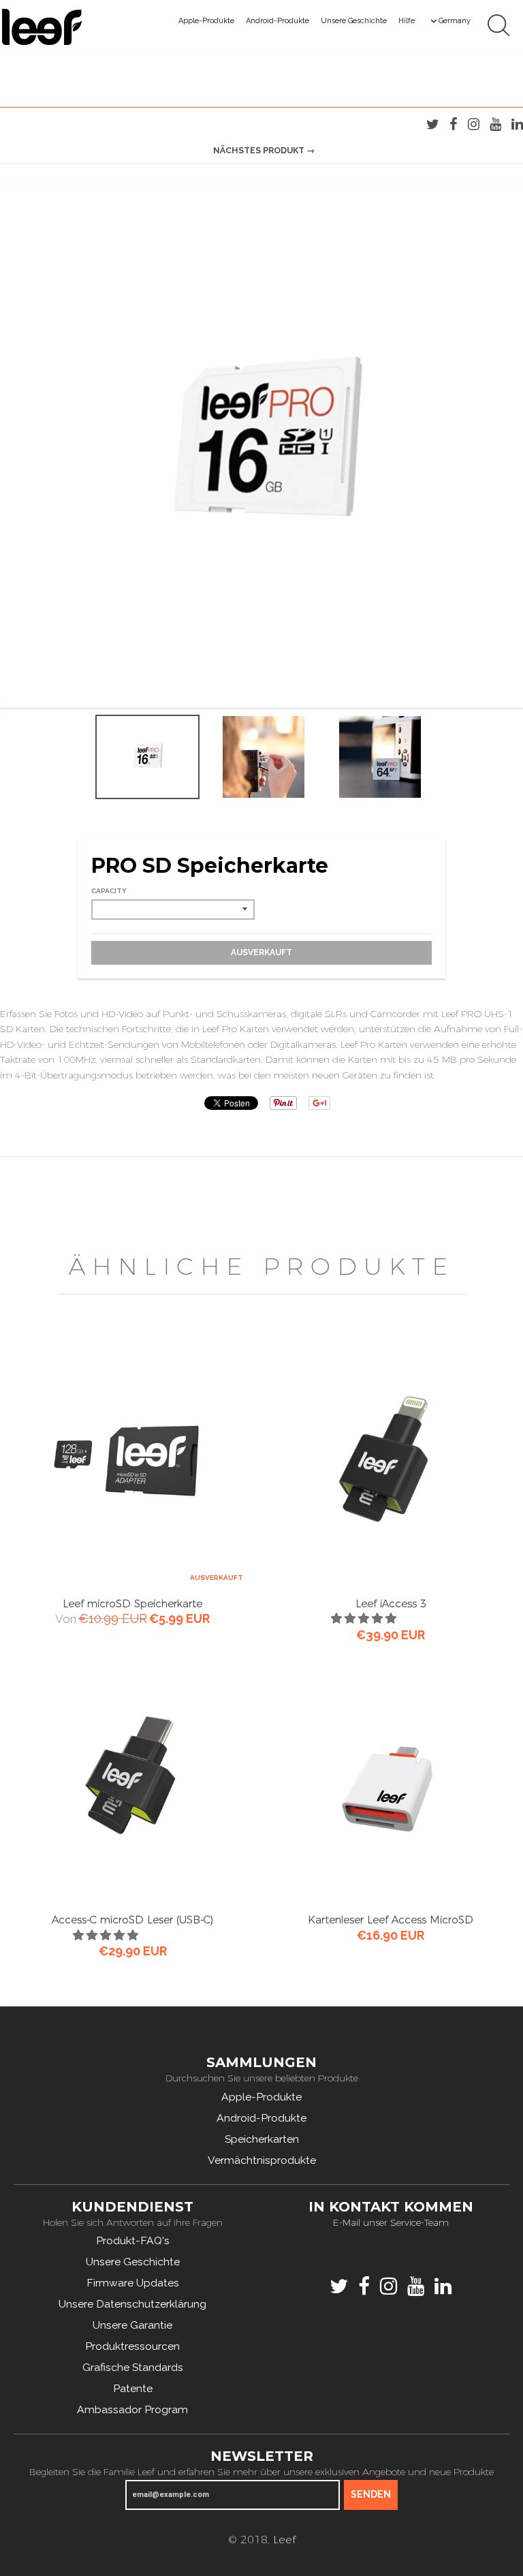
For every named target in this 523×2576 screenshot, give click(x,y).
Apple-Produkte (206, 21)
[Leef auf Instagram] (474, 124)
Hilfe (407, 21)
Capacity (109, 891)
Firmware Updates (133, 2283)
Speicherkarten (262, 2139)
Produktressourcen (132, 2346)
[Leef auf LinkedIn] (517, 124)
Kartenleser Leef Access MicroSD (391, 1920)
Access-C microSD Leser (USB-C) (132, 1920)
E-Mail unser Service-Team (391, 2222)
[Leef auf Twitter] (433, 124)
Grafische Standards (133, 2367)
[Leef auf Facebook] (454, 124)
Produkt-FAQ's (133, 2240)
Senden (371, 2494)
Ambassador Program (132, 2409)
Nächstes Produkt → (264, 150)
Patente (133, 2388)
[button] (107, 1935)
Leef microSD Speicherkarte (132, 1603)
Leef (284, 2540)
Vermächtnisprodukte (262, 2160)
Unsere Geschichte (354, 21)
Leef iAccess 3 (391, 1603)
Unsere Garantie (132, 2325)
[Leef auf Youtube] (495, 124)
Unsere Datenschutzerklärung (132, 2304)
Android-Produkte (278, 21)
